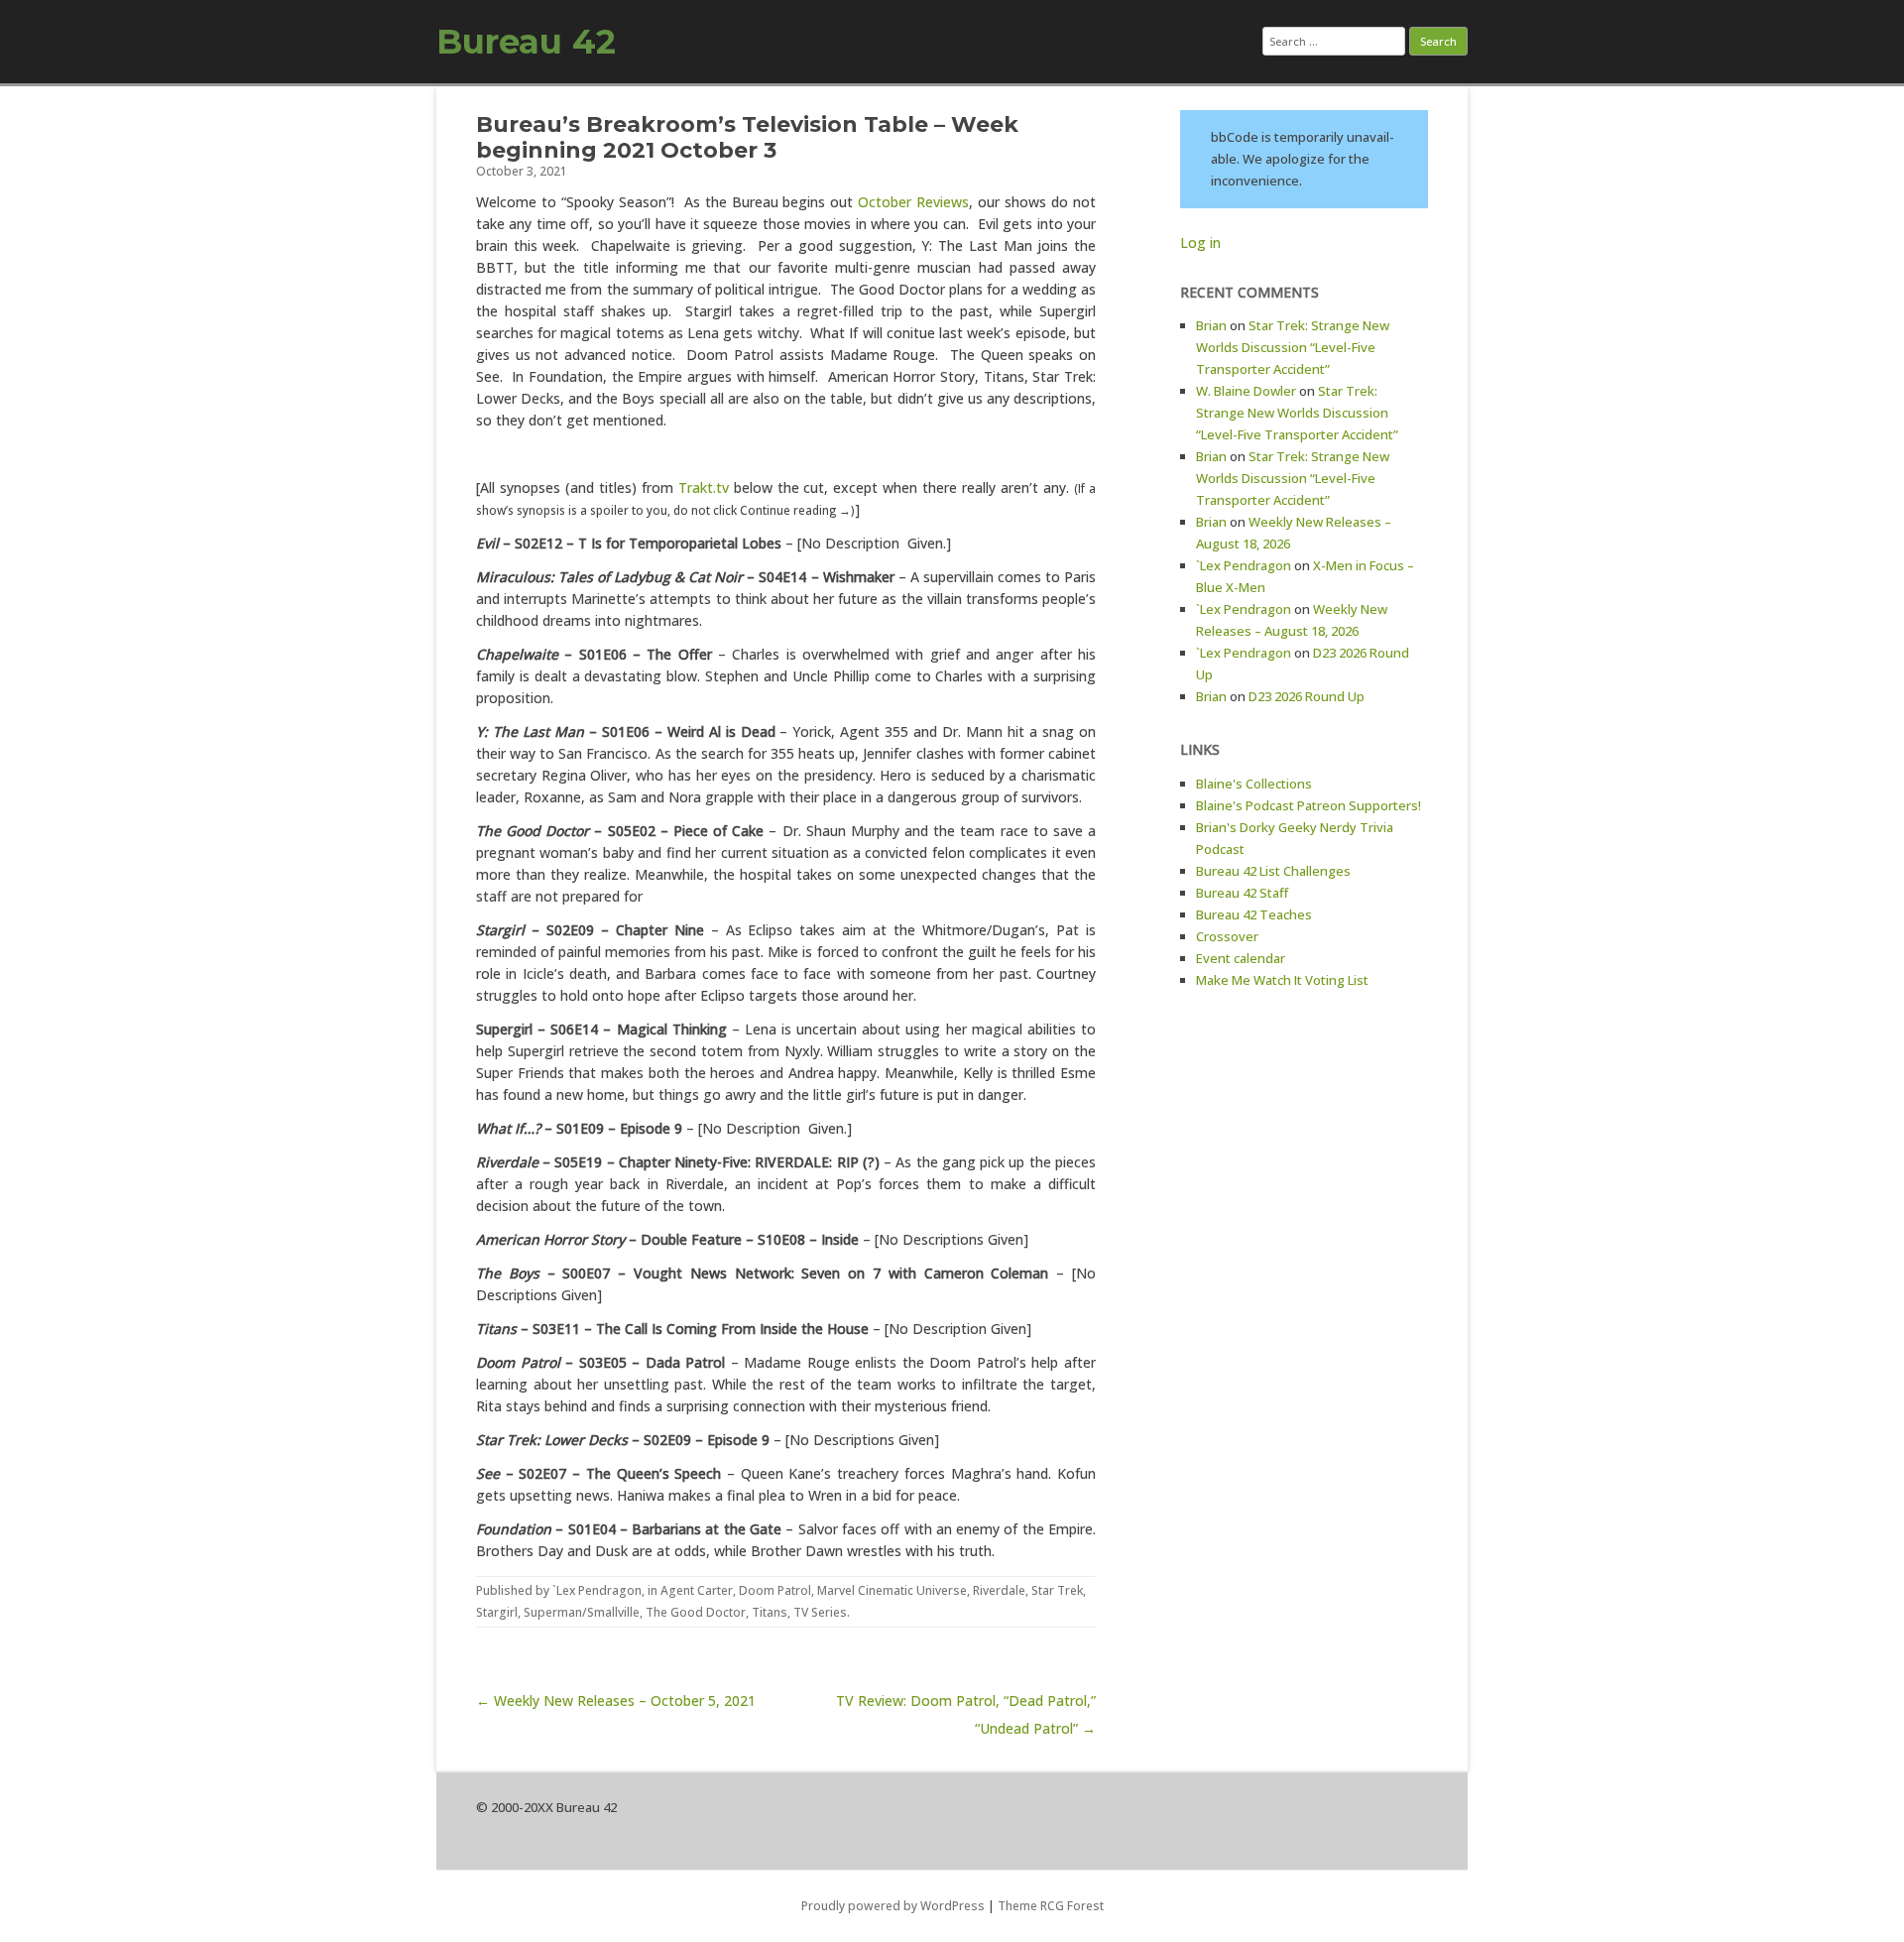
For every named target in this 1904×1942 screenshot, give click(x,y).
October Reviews (913, 202)
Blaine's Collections (1254, 784)
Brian (1211, 325)
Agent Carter (697, 1590)
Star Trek (1057, 1590)
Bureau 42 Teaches (1254, 914)
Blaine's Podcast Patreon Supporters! (1309, 805)
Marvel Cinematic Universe (892, 1590)
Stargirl (497, 1612)
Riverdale (999, 1590)
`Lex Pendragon (597, 1590)
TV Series (820, 1612)
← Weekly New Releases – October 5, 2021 (616, 1700)
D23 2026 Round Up (1307, 696)
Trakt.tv (704, 487)
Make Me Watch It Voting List (1282, 980)
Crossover (1227, 936)
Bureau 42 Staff (1242, 893)
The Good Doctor (696, 1612)
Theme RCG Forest (1051, 1906)
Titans (770, 1612)
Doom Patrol (775, 1590)
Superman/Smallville (582, 1612)
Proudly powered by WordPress (893, 1906)
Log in (1200, 243)
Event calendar (1241, 958)
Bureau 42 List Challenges (1273, 871)
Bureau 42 (526, 42)
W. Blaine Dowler (1246, 391)
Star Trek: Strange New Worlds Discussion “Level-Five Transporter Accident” (1293, 347)
